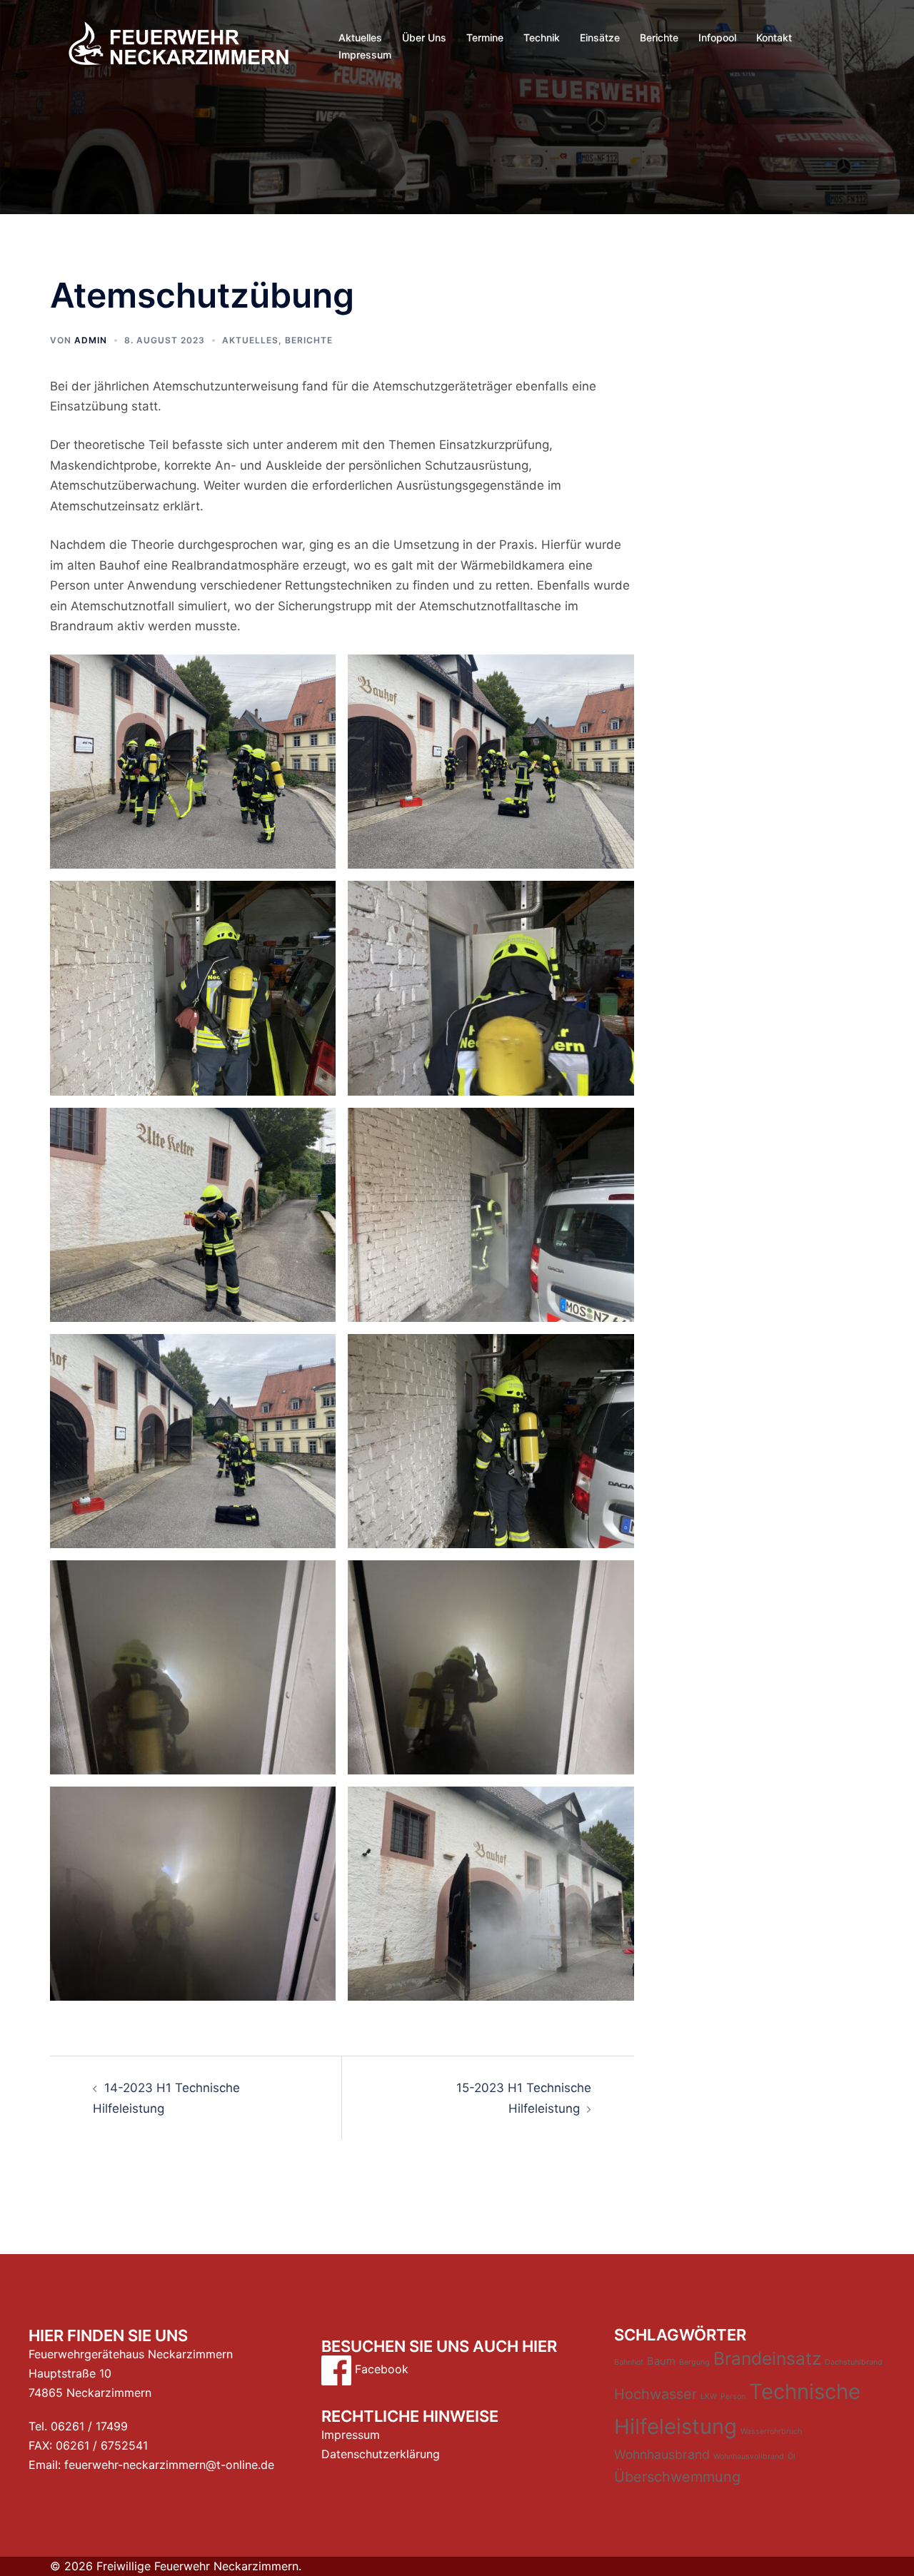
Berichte (659, 37)
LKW (709, 2396)
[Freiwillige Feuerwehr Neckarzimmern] (179, 45)
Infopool (717, 37)
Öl (792, 2456)
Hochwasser (656, 2394)
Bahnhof (629, 2362)
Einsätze (600, 37)
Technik (542, 37)
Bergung (694, 2362)
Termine (485, 37)
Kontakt (774, 37)
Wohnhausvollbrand (749, 2456)
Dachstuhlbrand (854, 2362)
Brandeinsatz (767, 2358)
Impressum (365, 55)
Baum (661, 2361)
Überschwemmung (677, 2477)
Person (733, 2396)
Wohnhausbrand (662, 2454)
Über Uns (424, 37)
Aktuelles (360, 37)
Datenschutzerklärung (381, 2454)
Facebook (380, 2369)
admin (91, 340)
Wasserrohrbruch (771, 2431)
